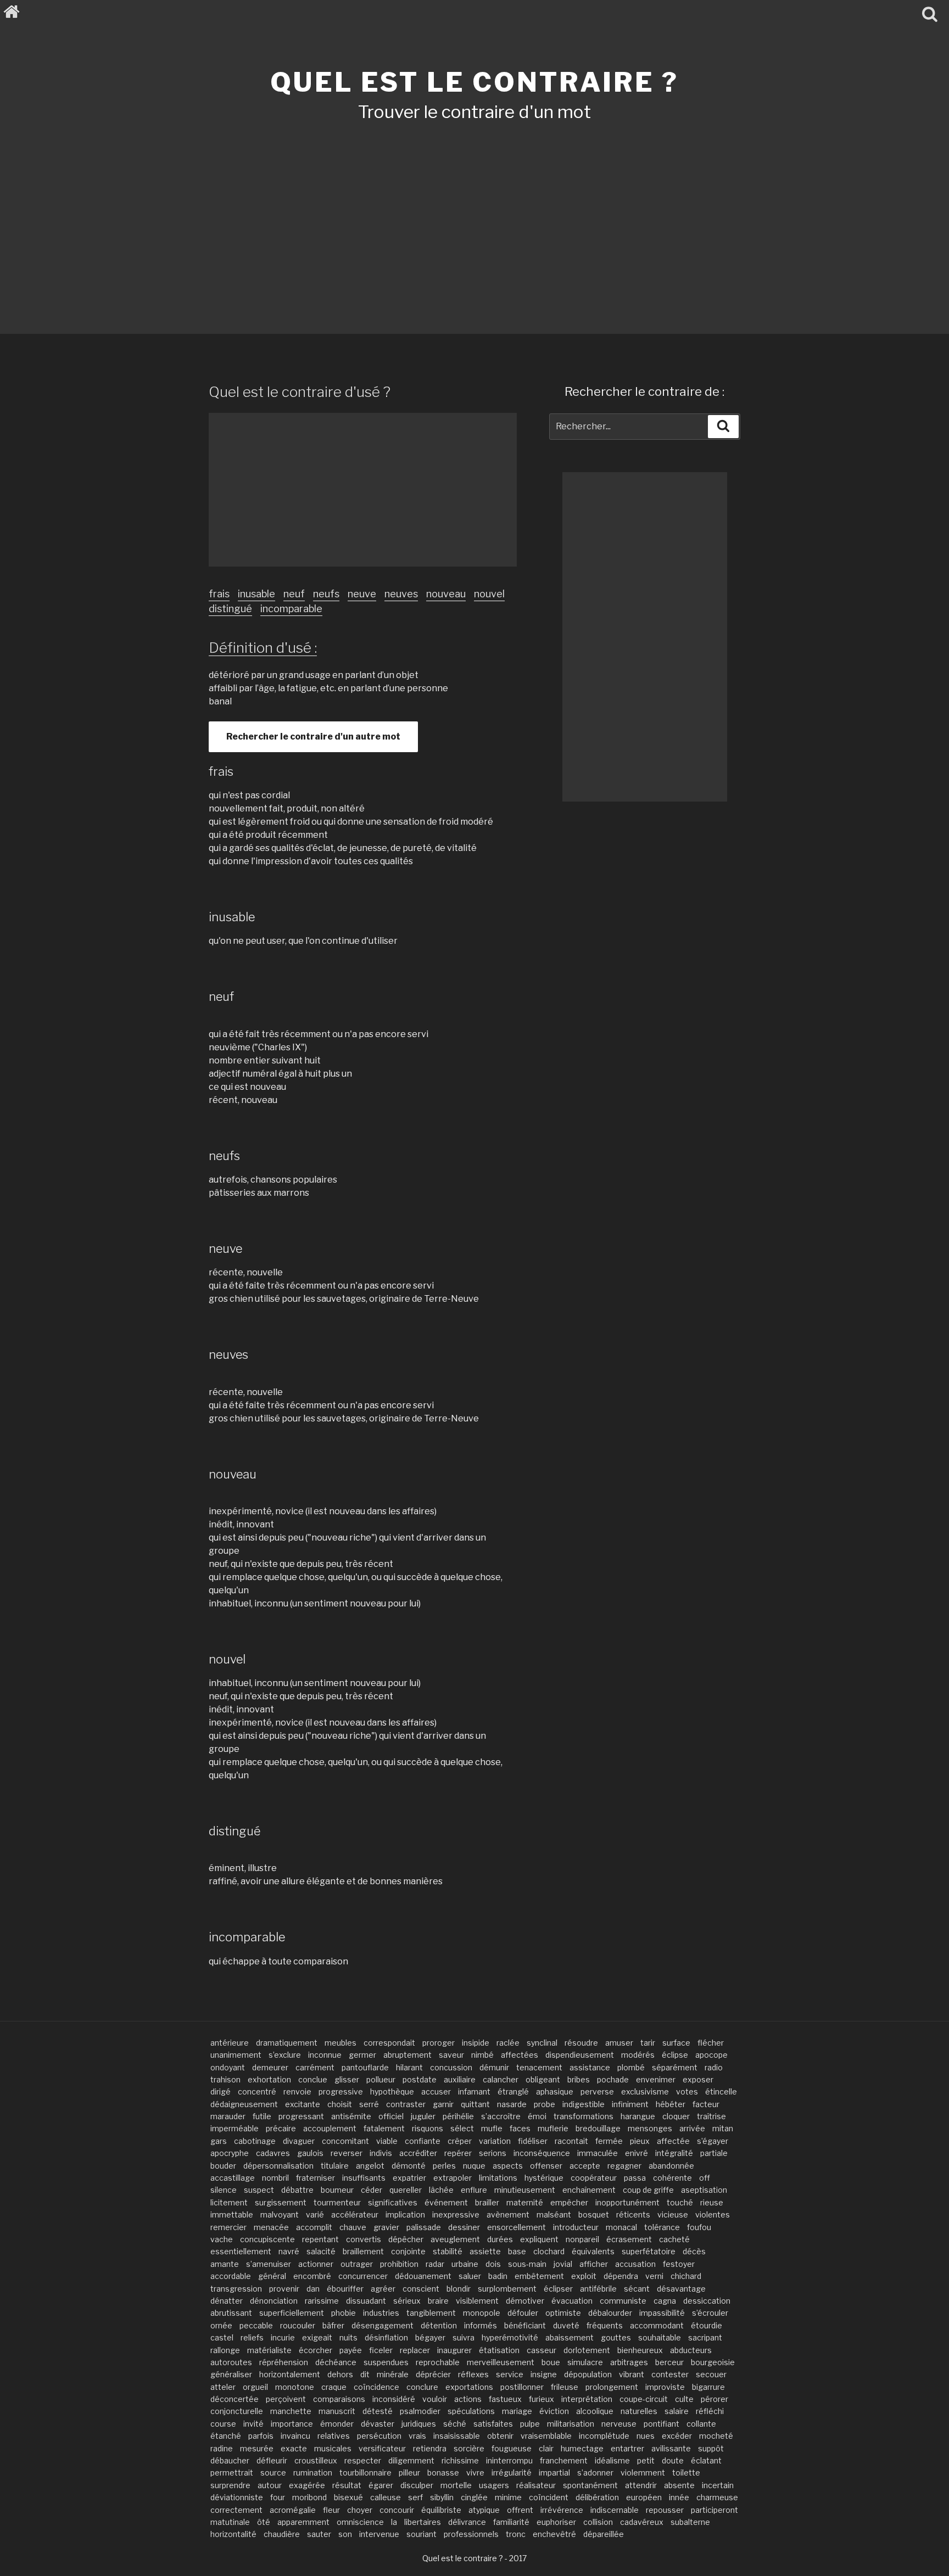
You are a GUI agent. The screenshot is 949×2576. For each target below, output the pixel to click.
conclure (422, 2387)
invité (253, 2424)
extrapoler (453, 2178)
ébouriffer (345, 2289)
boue (551, 2362)
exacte (294, 2448)
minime (508, 2497)
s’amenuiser (269, 2264)
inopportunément (627, 2202)
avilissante (671, 2448)
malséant (554, 2214)
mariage (517, 2411)
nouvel (489, 594)
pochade (613, 2079)
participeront (714, 2510)
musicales (333, 2448)
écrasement (629, 2239)
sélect (462, 2128)
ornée (221, 2325)
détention (439, 2325)
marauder (228, 2116)
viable (387, 2141)
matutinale (230, 2522)
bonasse (443, 2473)
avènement (508, 2214)
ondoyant (228, 2067)
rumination (313, 2473)
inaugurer (454, 2350)
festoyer (679, 2264)
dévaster (378, 2424)
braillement (363, 2251)
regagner (624, 2166)
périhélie (458, 2116)
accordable (231, 2276)
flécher (711, 2043)
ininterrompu (509, 2460)
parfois (261, 2436)
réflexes (473, 2374)
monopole (482, 2313)
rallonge (225, 2350)
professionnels (471, 2534)
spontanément (590, 2485)
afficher (594, 2264)
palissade (424, 2227)
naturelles (639, 2411)
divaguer (299, 2141)
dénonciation (274, 2301)
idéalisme (612, 2460)
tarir (648, 2043)
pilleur (409, 2473)
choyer (360, 2510)
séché (455, 2424)
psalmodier (420, 2411)
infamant (474, 2091)
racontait (571, 2141)
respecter (363, 2460)
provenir (284, 2289)
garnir (443, 2104)
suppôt (711, 2448)
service (510, 2374)
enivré (637, 2153)
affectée (673, 2141)
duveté (566, 2325)
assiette (485, 2251)
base (517, 2251)
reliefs (252, 2337)
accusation (635, 2264)
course (223, 2424)
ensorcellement (517, 2227)
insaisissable (457, 2436)
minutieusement (525, 2190)
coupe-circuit (644, 2399)
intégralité (674, 2153)
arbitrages (629, 2362)
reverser (347, 2153)
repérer (458, 2153)
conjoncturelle (237, 2411)
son (345, 2534)
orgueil (255, 2387)
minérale (393, 2374)
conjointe (408, 2251)
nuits (348, 2337)
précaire (281, 2128)
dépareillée (604, 2534)
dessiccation (707, 2301)
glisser (347, 2079)
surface (676, 2043)
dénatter (227, 2301)
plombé (631, 2067)
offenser (546, 2166)
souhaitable (660, 2337)
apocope (711, 2055)
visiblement (477, 2301)
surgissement (281, 2202)
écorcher (316, 2350)
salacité (321, 2251)
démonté (409, 2166)
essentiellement (241, 2251)
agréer (383, 2289)
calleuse (386, 2497)
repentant (320, 2239)
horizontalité (233, 2534)
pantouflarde (365, 2067)
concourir (397, 2510)
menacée (271, 2227)
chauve (353, 2227)
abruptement (407, 2055)
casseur (542, 2350)
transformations (584, 2116)
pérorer (714, 2399)
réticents (633, 2214)
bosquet (594, 2214)
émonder (337, 2424)
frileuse (565, 2387)
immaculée (598, 2153)
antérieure (230, 2043)
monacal (621, 2227)
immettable (232, 2214)
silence (224, 2190)
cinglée (474, 2497)
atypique (484, 2510)
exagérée (307, 2485)
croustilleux (316, 2460)
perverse (597, 2091)
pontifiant (661, 2424)
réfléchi (710, 2411)
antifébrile (598, 2289)
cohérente (672, 2178)
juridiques (419, 2424)
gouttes (616, 2337)
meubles (340, 2043)
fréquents (605, 2325)
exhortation (269, 2079)
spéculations (471, 2411)
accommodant (657, 2325)
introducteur (576, 2227)
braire (438, 2301)
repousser (665, 2510)
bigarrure (708, 2387)
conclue (313, 2079)
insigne (544, 2374)
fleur (331, 2510)
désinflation (386, 2337)
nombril (275, 2178)
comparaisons (339, 2399)
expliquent (539, 2239)
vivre (475, 2473)
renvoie (297, 2091)
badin (498, 2276)
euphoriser (556, 2522)
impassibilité (662, 2313)
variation (495, 2141)
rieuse (712, 2202)
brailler (487, 2202)
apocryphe (230, 2153)
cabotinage (255, 2141)
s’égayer (713, 2141)
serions (493, 2153)
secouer (711, 2374)
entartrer (627, 2448)
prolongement (612, 2387)
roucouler (298, 2325)
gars (219, 2141)
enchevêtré (554, 2534)
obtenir (500, 2436)
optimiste (563, 2313)
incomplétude (604, 2436)
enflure (474, 2190)
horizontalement (290, 2374)
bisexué (348, 2497)
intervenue (379, 2534)
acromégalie (293, 2510)
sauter (319, 2534)
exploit (584, 2276)
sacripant (705, 2337)
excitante (303, 2104)
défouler (523, 2313)
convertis (364, 2239)
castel (222, 2337)
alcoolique (595, 2411)
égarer (381, 2485)
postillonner (522, 2387)
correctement (236, 2510)
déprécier (433, 2374)
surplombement (507, 2289)
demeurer (270, 2067)
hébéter (671, 2104)
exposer (698, 2079)
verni (654, 2276)
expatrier (409, 2178)
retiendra (430, 2448)
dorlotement (587, 2350)
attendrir (641, 2485)
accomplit (314, 2227)
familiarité (511, 2522)
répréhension (284, 2362)
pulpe (530, 2424)
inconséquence (542, 2153)
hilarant (409, 2067)
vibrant (632, 2374)
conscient (421, 2289)
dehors (340, 2374)
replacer (415, 2350)
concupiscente (267, 2239)
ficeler (381, 2350)
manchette (291, 2411)
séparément (675, 2067)
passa (635, 2178)
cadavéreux (642, 2522)
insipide (476, 2043)
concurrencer (363, 2276)
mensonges (650, 2128)
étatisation (499, 2350)
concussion (451, 2067)
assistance (590, 2067)
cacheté (674, 2239)
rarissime (322, 2301)
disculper (417, 2485)
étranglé (513, 2091)
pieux (640, 2141)
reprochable (438, 2362)
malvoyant (280, 2214)
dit (365, 2374)
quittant (475, 2104)
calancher (501, 2079)
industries (381, 2313)
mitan (723, 2128)
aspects (508, 2166)
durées (500, 2239)
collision (598, 2522)
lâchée (441, 2190)
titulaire (335, 2166)
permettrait (232, 2473)
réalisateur (536, 2485)
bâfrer (333, 2325)
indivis (381, 2153)
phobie (344, 2313)
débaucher (230, 2460)
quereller (406, 2190)
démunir (494, 2067)
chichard (686, 2276)
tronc (516, 2534)
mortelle (456, 2485)
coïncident (549, 2497)
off (705, 2178)
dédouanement (423, 2276)
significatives (393, 2202)
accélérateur (355, 2214)
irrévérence (562, 2510)
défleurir (272, 2460)
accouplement (330, 2128)
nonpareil (582, 2239)
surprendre (230, 2485)
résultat (347, 2485)
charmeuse (717, 2497)
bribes (579, 2079)
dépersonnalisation (278, 2166)
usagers (494, 2485)
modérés (638, 2055)
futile (262, 2116)
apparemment (303, 2522)
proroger (439, 2043)
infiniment (630, 2104)
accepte (585, 2166)
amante (225, 2264)
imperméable (235, 2128)
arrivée (692, 2128)
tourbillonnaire (365, 2473)
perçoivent (286, 2399)
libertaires (423, 2522)
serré (369, 2104)
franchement (564, 2460)
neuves (401, 594)
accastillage (233, 2178)
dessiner (464, 2227)
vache (222, 2239)
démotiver (525, 2301)
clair (546, 2448)
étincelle (721, 2091)
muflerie (553, 2128)
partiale (714, 2153)
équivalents (593, 2251)
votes (687, 2091)
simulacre (585, 2362)
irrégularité (512, 2473)
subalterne (690, 2522)
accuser (436, 2091)
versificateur (382, 2448)
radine (222, 2448)
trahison (225, 2079)
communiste (623, 2301)
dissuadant (366, 2301)
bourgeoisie (713, 2362)
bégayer (430, 2337)
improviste (665, 2387)
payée (351, 2350)
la (394, 2522)
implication (405, 2214)
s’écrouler (710, 2313)
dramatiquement (287, 2043)
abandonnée (671, 2166)
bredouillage (598, 2128)
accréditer (418, 2153)
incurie (283, 2337)
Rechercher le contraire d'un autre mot (313, 737)
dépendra (621, 2276)
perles (444, 2166)
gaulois (310, 2153)
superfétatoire (649, 2251)
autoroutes (231, 2362)
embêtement (539, 2276)
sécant (637, 2289)
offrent (520, 2510)
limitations (498, 2178)
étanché (226, 2436)
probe (545, 2104)
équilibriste (441, 2510)
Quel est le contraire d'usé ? (300, 392)
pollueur (381, 2079)
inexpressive (456, 2214)
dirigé (220, 2091)
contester (670, 2374)
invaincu (295, 2436)
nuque (474, 2166)
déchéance (336, 2362)
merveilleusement (501, 2362)
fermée (609, 2141)
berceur (669, 2362)
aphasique (555, 2091)
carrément (315, 2067)
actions (468, 2399)
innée (679, 2497)
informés (481, 2325)
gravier (386, 2227)
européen (644, 2497)
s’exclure (285, 2055)
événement (446, 2202)
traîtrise (711, 2116)
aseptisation (704, 2190)
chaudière (282, 2534)
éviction (554, 2411)
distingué (230, 609)
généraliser (231, 2374)
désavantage (681, 2289)
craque (334, 2387)
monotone (295, 2387)
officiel (391, 2116)
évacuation (572, 2301)
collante (701, 2424)
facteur (706, 2104)
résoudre (581, 2043)
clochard (549, 2251)
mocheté (716, 2436)
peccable (256, 2325)
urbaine (465, 2264)
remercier (228, 2227)
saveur (451, 2055)
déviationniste (237, 2497)
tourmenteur (337, 2202)
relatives (334, 2436)
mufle (492, 2128)
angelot (370, 2166)
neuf (294, 594)
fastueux (505, 2399)
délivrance (467, 2522)
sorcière (469, 2448)
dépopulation (588, 2374)
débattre (297, 2190)
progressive (341, 2091)
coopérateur (594, 2178)
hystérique (544, 2178)
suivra (464, 2337)
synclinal (542, 2043)
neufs (326, 594)
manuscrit (337, 2411)
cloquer (676, 2116)
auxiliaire (460, 2079)
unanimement (236, 2055)
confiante (423, 2141)
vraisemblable (546, 2436)
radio (714, 2067)
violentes (713, 2214)
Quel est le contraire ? (474, 82)
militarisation (571, 2424)
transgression (236, 2289)
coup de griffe (648, 2190)
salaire (677, 2411)
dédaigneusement (244, 2104)
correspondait (389, 2043)
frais (219, 594)
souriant (422, 2534)
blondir (459, 2289)
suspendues (386, 2362)
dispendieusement (580, 2055)
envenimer (656, 2079)
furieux (542, 2399)
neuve (362, 594)
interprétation (587, 2399)
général (272, 2276)
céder (372, 2190)
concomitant (345, 2141)
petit (646, 2460)
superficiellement (292, 2313)
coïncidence (376, 2387)
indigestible (584, 2104)
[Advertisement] (474, 213)
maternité (525, 2202)
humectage (582, 2448)
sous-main (527, 2264)
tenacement (539, 2067)
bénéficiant (525, 2325)
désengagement (383, 2325)
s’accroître (501, 2116)
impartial (554, 2473)
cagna (665, 2301)
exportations (469, 2387)
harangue (638, 2116)
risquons (428, 2128)
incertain (718, 2485)
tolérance (662, 2227)
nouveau (446, 594)
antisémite (351, 2116)
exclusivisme (645, 2091)
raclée (508, 2043)
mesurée (257, 2448)
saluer (470, 2276)
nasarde (512, 2104)
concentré (257, 2091)
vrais (417, 2436)
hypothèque (392, 2091)
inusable (256, 594)
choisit (340, 2104)
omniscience (360, 2522)
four (278, 2497)
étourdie (707, 2325)
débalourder (610, 2313)
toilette (686, 2473)
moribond (309, 2497)
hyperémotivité (510, 2337)
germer (362, 2055)
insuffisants (364, 2178)
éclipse (675, 2055)
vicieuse (673, 2214)
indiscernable (615, 2510)
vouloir (435, 2399)
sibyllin (442, 2497)
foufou (699, 2227)
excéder (677, 2436)
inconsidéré (394, 2399)
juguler (423, 2116)
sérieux (407, 2301)
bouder (223, 2166)
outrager (357, 2264)
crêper (460, 2141)
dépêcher (406, 2239)
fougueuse (512, 2448)
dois (493, 2264)
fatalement (384, 2128)
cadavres (273, 2153)
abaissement (570, 2337)
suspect (259, 2190)
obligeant (543, 2079)
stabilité (448, 2251)
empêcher (569, 2202)
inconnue (325, 2055)
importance (292, 2424)
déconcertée (235, 2399)
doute (673, 2460)
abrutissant (231, 2313)
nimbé (482, 2055)
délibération (597, 2497)
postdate (420, 2079)
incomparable (291, 609)
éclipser (558, 2289)
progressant (301, 2116)
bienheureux (640, 2350)
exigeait (317, 2337)
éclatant (706, 2460)
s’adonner (595, 2473)
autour (270, 2485)
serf (415, 2497)
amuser (619, 2043)
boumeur (337, 2190)
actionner (316, 2264)
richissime (460, 2460)
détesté (378, 2411)
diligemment (411, 2460)
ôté (264, 2522)
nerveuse (619, 2424)
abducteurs (691, 2350)
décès (694, 2251)
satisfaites (493, 2424)
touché (680, 2202)
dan (313, 2289)
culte (684, 2399)
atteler (223, 2387)
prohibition (399, 2264)
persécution (379, 2436)
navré (289, 2251)
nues (646, 2436)
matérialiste (269, 2350)
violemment (643, 2473)
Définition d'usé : (263, 648)
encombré (312, 2276)
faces (520, 2128)
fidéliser (533, 2141)
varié (315, 2214)
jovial (563, 2264)
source (273, 2473)
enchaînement (589, 2190)
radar (435, 2264)
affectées (520, 2055)
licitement (229, 2202)
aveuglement (455, 2239)
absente (679, 2485)
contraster (406, 2104)
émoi (537, 2116)
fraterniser (316, 2178)
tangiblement (431, 2313)
